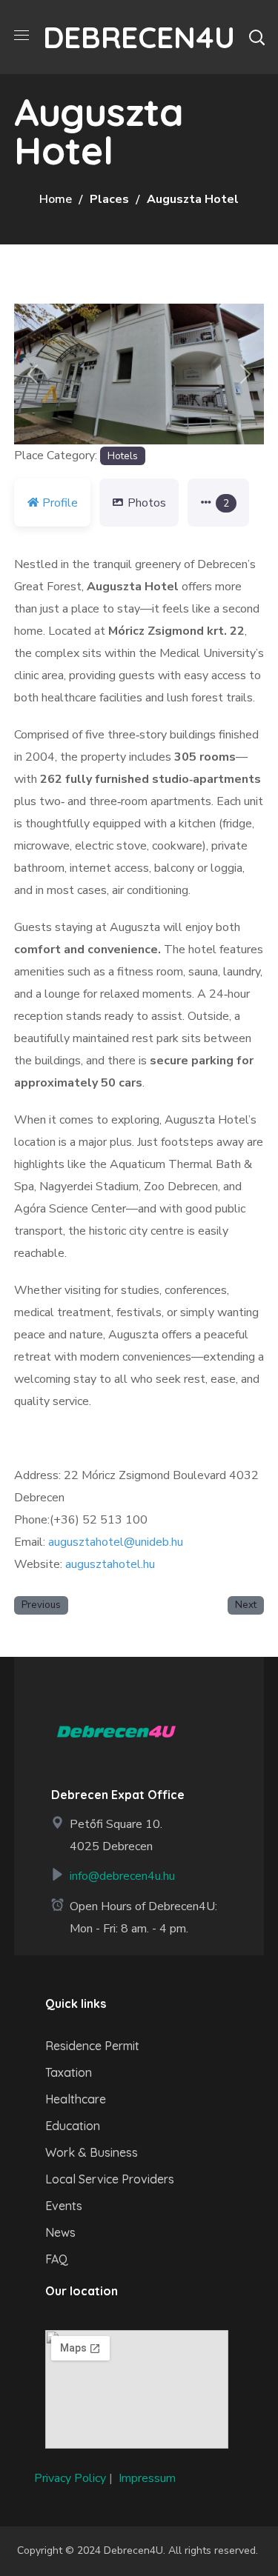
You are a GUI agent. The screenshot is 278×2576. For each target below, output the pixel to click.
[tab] (218, 503)
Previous (41, 1605)
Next (246, 1605)
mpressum (149, 2478)
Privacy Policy (70, 2478)
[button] (257, 37)
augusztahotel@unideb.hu (116, 1542)
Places (109, 199)
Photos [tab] (147, 503)
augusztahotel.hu (110, 1564)
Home (56, 199)
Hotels (123, 456)
